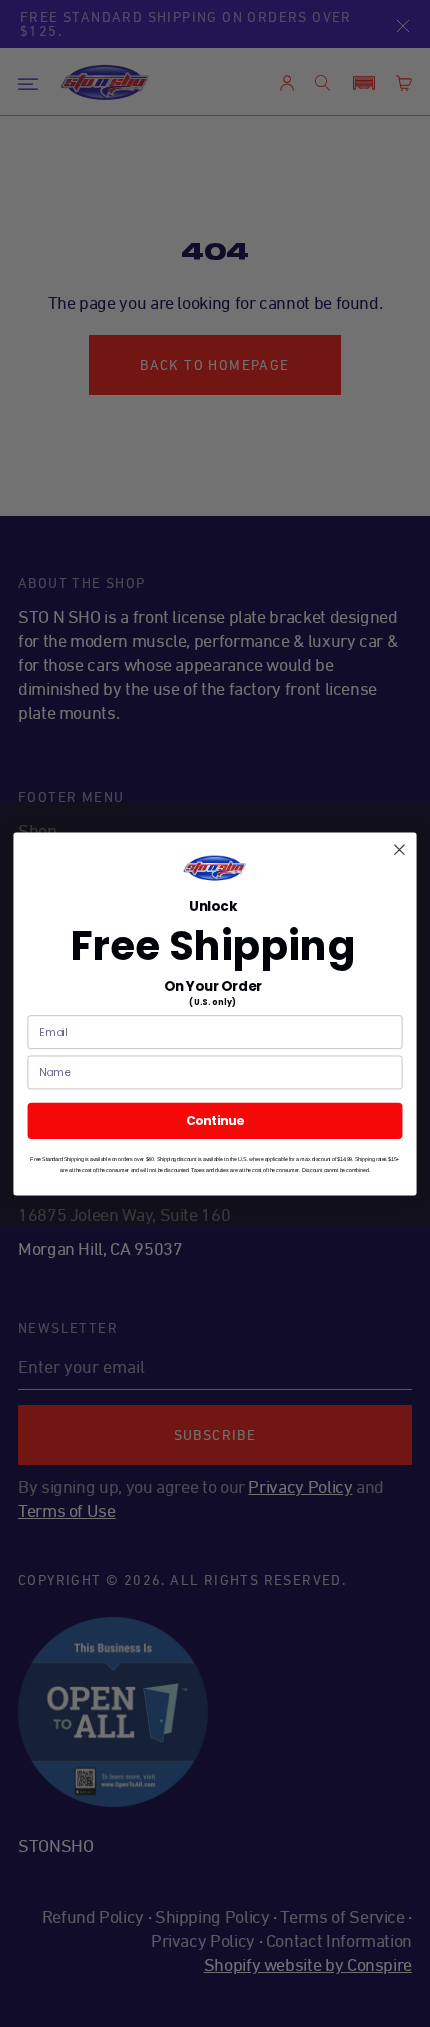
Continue (215, 1120)
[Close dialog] (400, 849)
